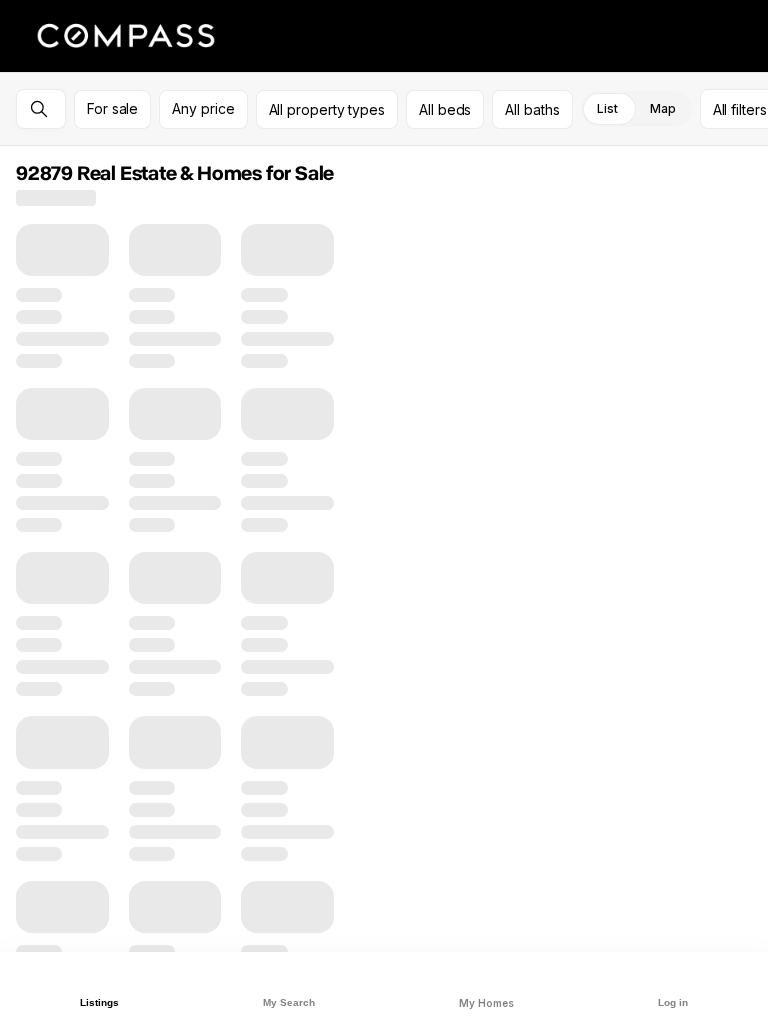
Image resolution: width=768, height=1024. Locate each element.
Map (663, 108)
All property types (327, 109)
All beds (445, 109)
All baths (532, 109)
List (607, 108)
